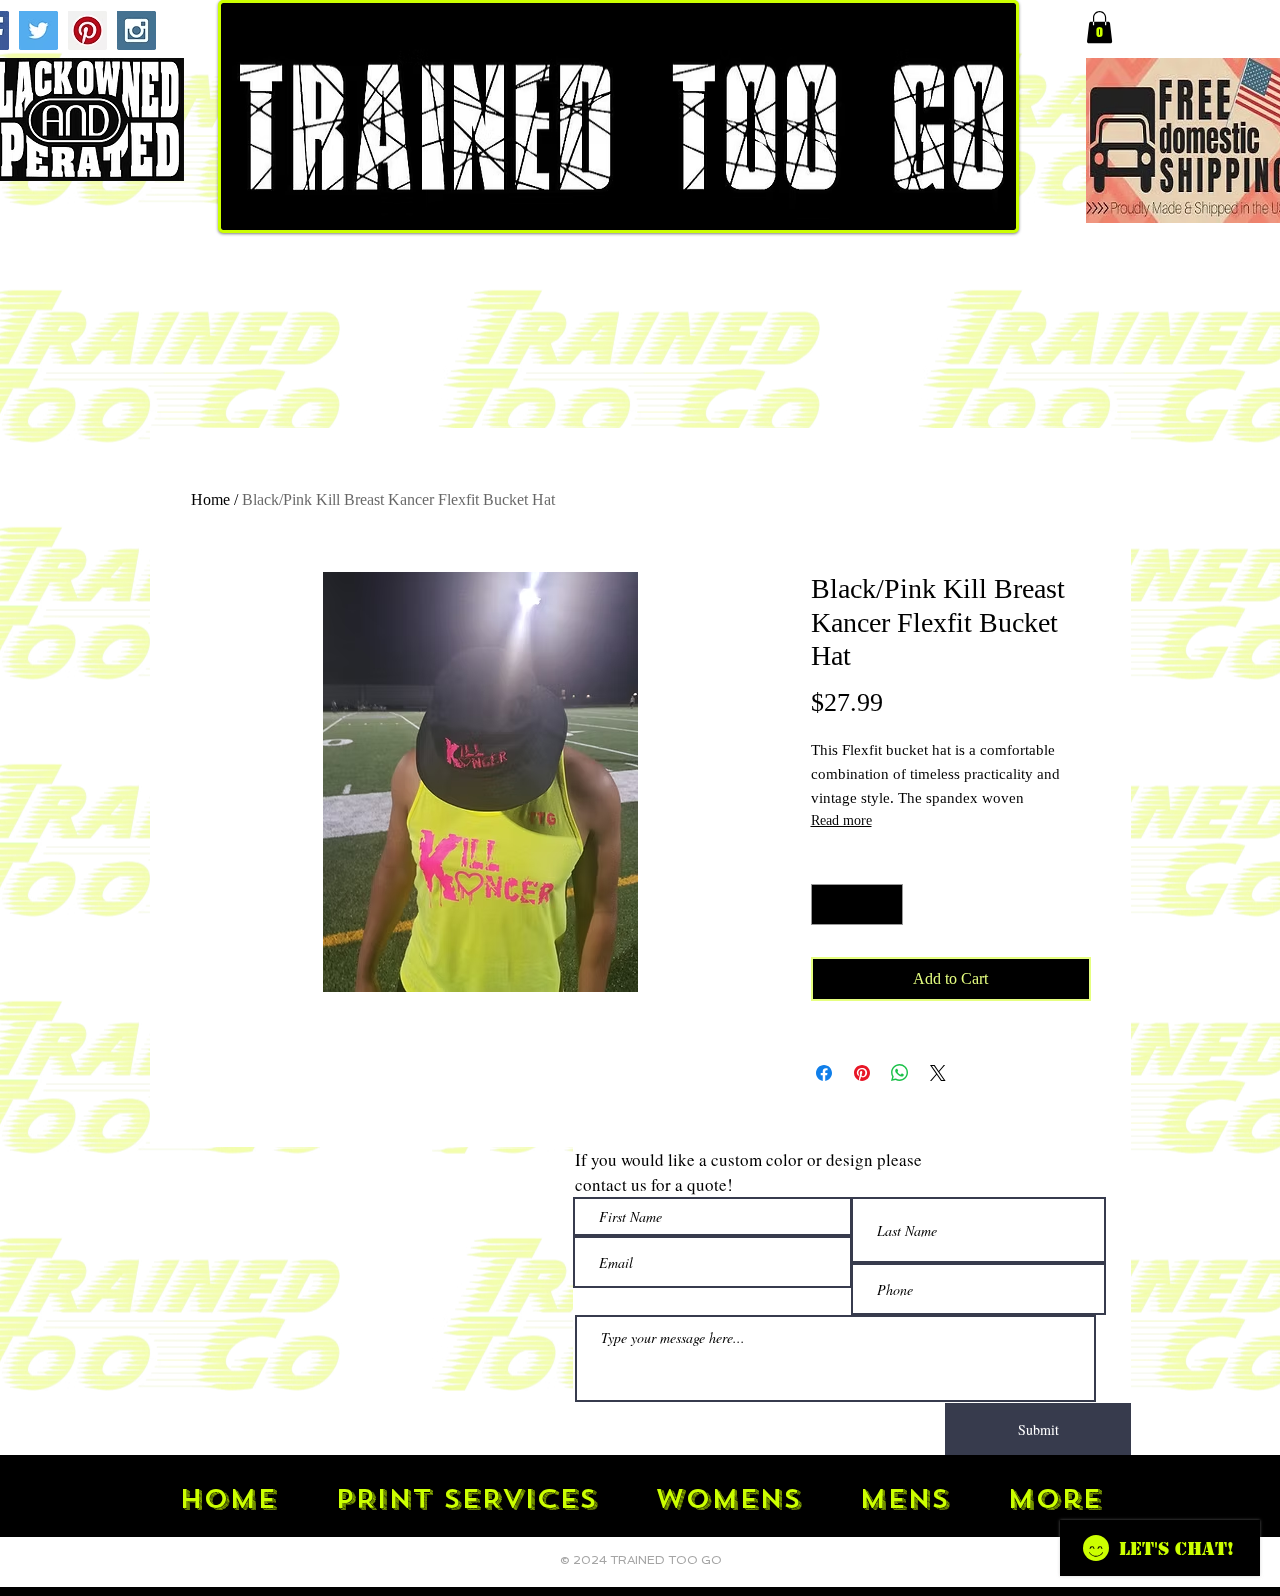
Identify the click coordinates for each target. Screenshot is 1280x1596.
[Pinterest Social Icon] (87, 30)
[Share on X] (938, 1073)
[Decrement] (829, 905)
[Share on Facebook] (824, 1073)
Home (210, 499)
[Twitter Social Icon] (38, 30)
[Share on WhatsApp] (900, 1073)
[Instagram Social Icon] (136, 30)
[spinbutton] (856, 905)
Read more (841, 820)
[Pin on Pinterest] (862, 1073)
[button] (1099, 27)
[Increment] (885, 905)
